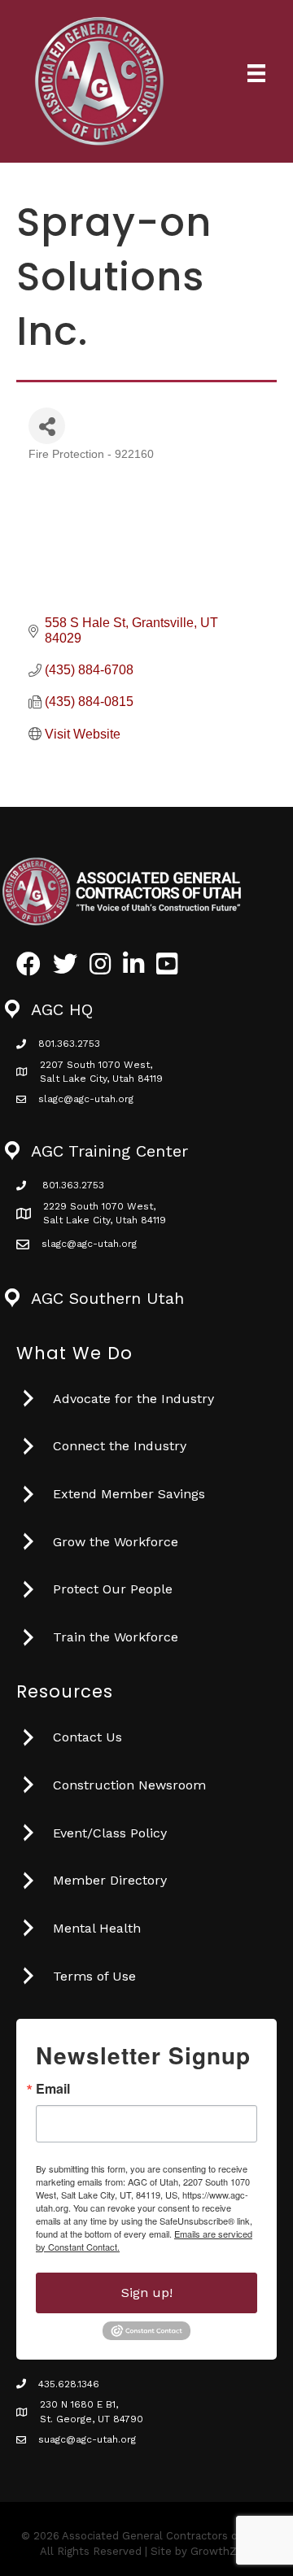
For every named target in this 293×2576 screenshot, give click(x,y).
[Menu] (256, 73)
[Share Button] (47, 426)
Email (53, 2089)
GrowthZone (223, 2551)
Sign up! (147, 2293)
